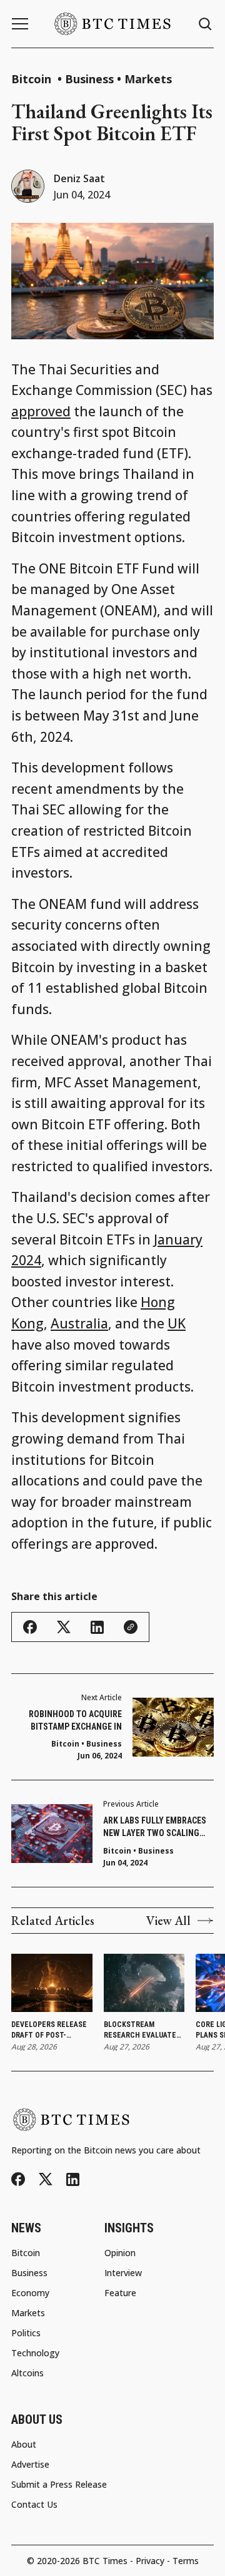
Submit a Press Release (59, 2485)
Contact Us (34, 2505)
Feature (120, 2293)
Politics (26, 2333)
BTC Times (105, 2561)
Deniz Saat (79, 178)
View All (168, 1921)
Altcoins (27, 2373)
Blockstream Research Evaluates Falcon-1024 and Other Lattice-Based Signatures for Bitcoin (143, 2030)
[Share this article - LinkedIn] (97, 1627)
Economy (30, 2293)
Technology (35, 2353)
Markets (148, 79)
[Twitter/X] (46, 2179)
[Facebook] (18, 2179)
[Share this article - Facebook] (30, 1627)
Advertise (30, 2465)
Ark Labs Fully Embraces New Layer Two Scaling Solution (155, 1827)
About (24, 2445)
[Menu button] (20, 24)
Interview (123, 2273)
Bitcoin (33, 79)
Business (89, 79)
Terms (186, 2561)
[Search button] (206, 24)
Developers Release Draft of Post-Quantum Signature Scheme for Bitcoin (49, 2030)
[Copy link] (131, 1627)
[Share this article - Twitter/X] (64, 1627)
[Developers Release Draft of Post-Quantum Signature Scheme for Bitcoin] (52, 1983)
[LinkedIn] (73, 2179)
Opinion (120, 2253)
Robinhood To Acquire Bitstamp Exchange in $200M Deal (75, 1721)
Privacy (150, 2561)
